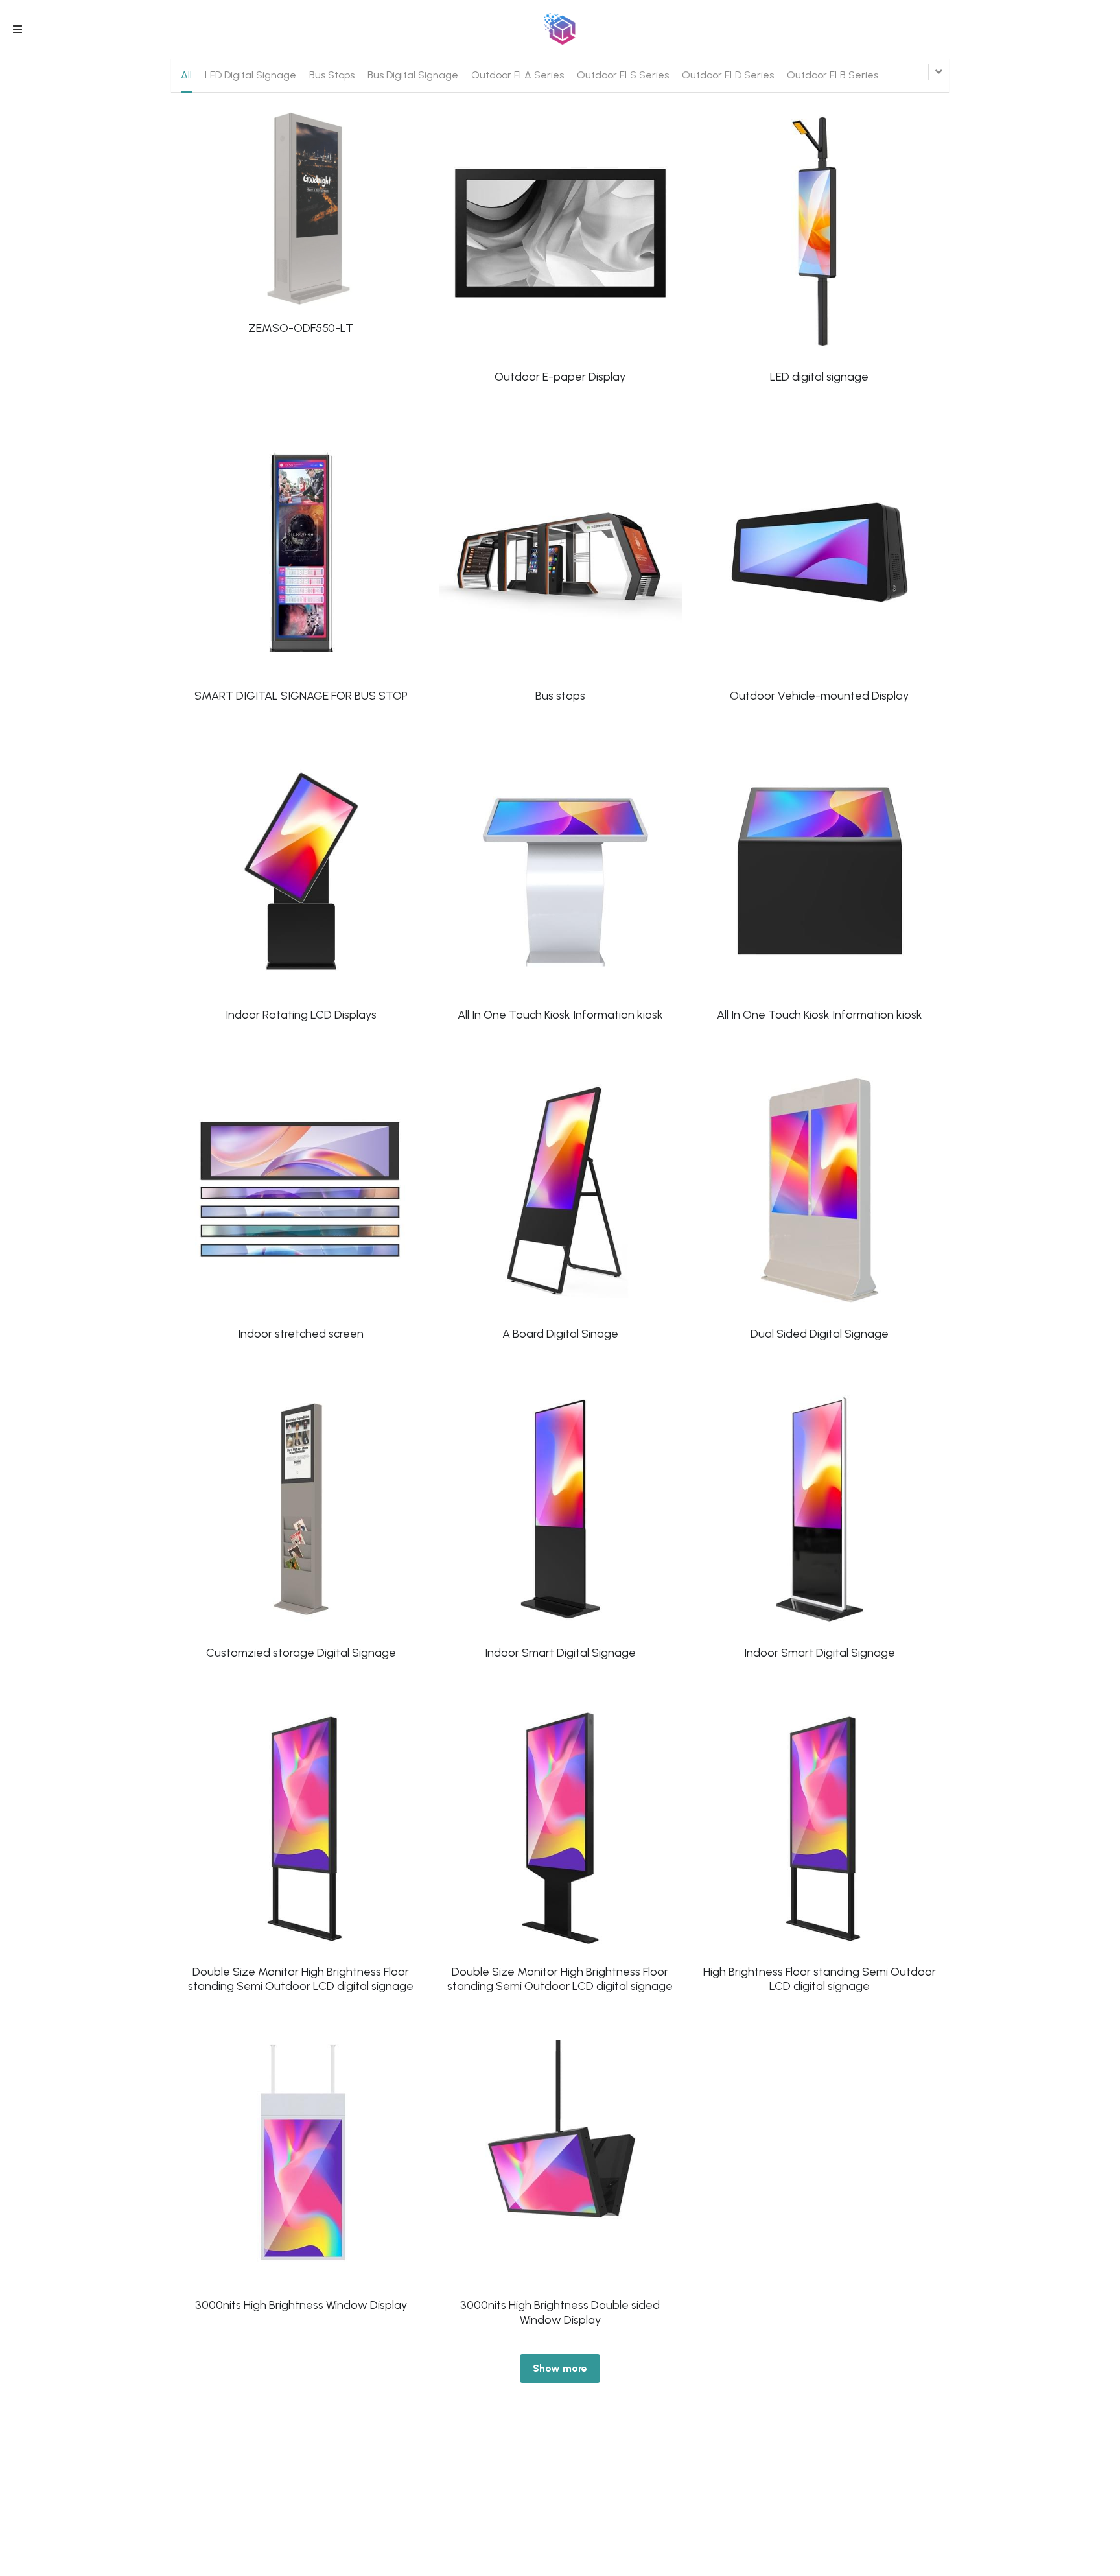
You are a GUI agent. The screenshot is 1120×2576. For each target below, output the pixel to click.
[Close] (803, 1155)
